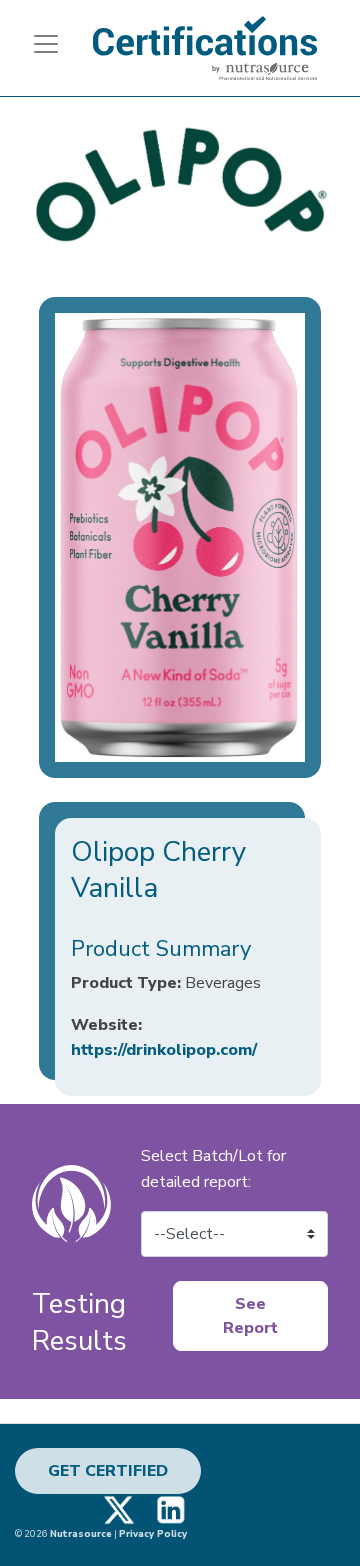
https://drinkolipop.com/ (164, 1050)
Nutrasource (81, 1533)
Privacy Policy (153, 1533)
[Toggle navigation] (38, 44)
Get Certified (108, 1471)
